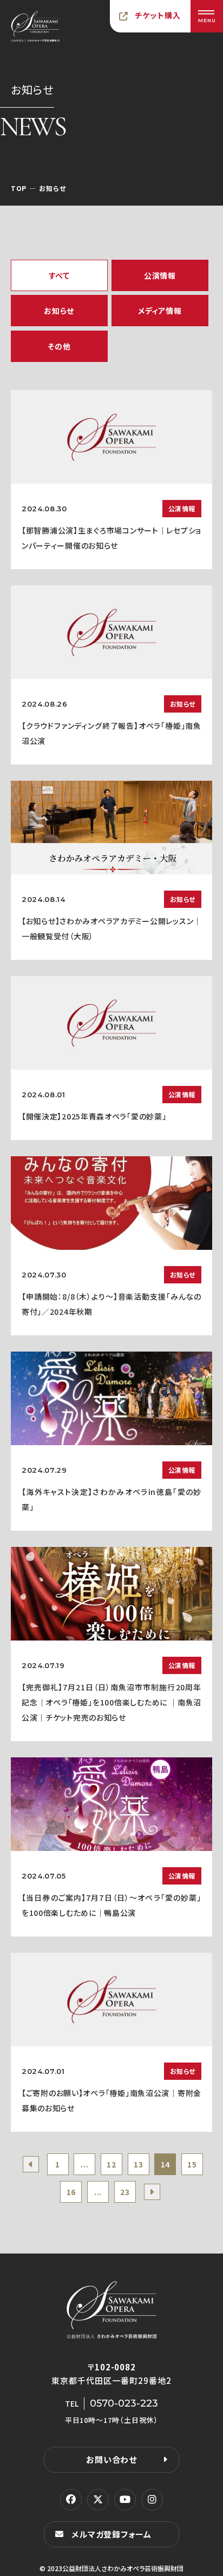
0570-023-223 (124, 2403)
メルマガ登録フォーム (111, 2534)
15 (192, 2164)
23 (125, 2192)
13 (138, 2164)
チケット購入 (158, 15)
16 (71, 2192)
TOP (19, 188)
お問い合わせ (111, 2459)
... (84, 2164)
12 (111, 2164)
